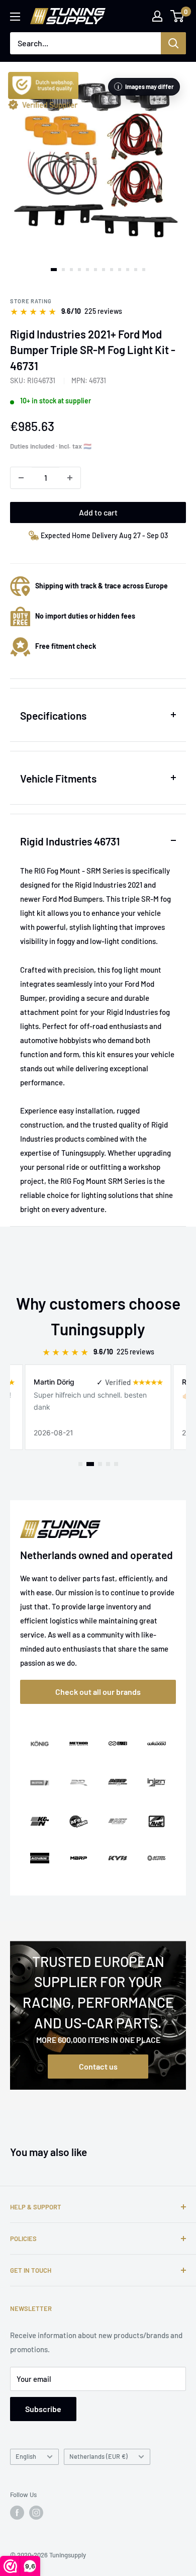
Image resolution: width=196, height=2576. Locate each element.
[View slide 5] (87, 270)
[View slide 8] (112, 270)
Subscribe (43, 2409)
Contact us (98, 2066)
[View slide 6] (95, 270)
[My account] (157, 16)
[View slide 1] (54, 270)
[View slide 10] (128, 270)
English (26, 2456)
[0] (178, 16)
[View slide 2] (63, 270)
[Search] (173, 43)
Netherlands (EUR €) (99, 2456)
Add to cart (98, 512)
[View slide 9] (120, 270)
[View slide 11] (136, 270)
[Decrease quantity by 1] (21, 478)
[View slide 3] (71, 270)
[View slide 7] (104, 270)
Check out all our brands (98, 1692)
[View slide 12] (144, 270)
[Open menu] (15, 17)
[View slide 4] (79, 270)
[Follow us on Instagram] (36, 2513)
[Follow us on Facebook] (17, 2513)
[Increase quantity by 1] (70, 478)
